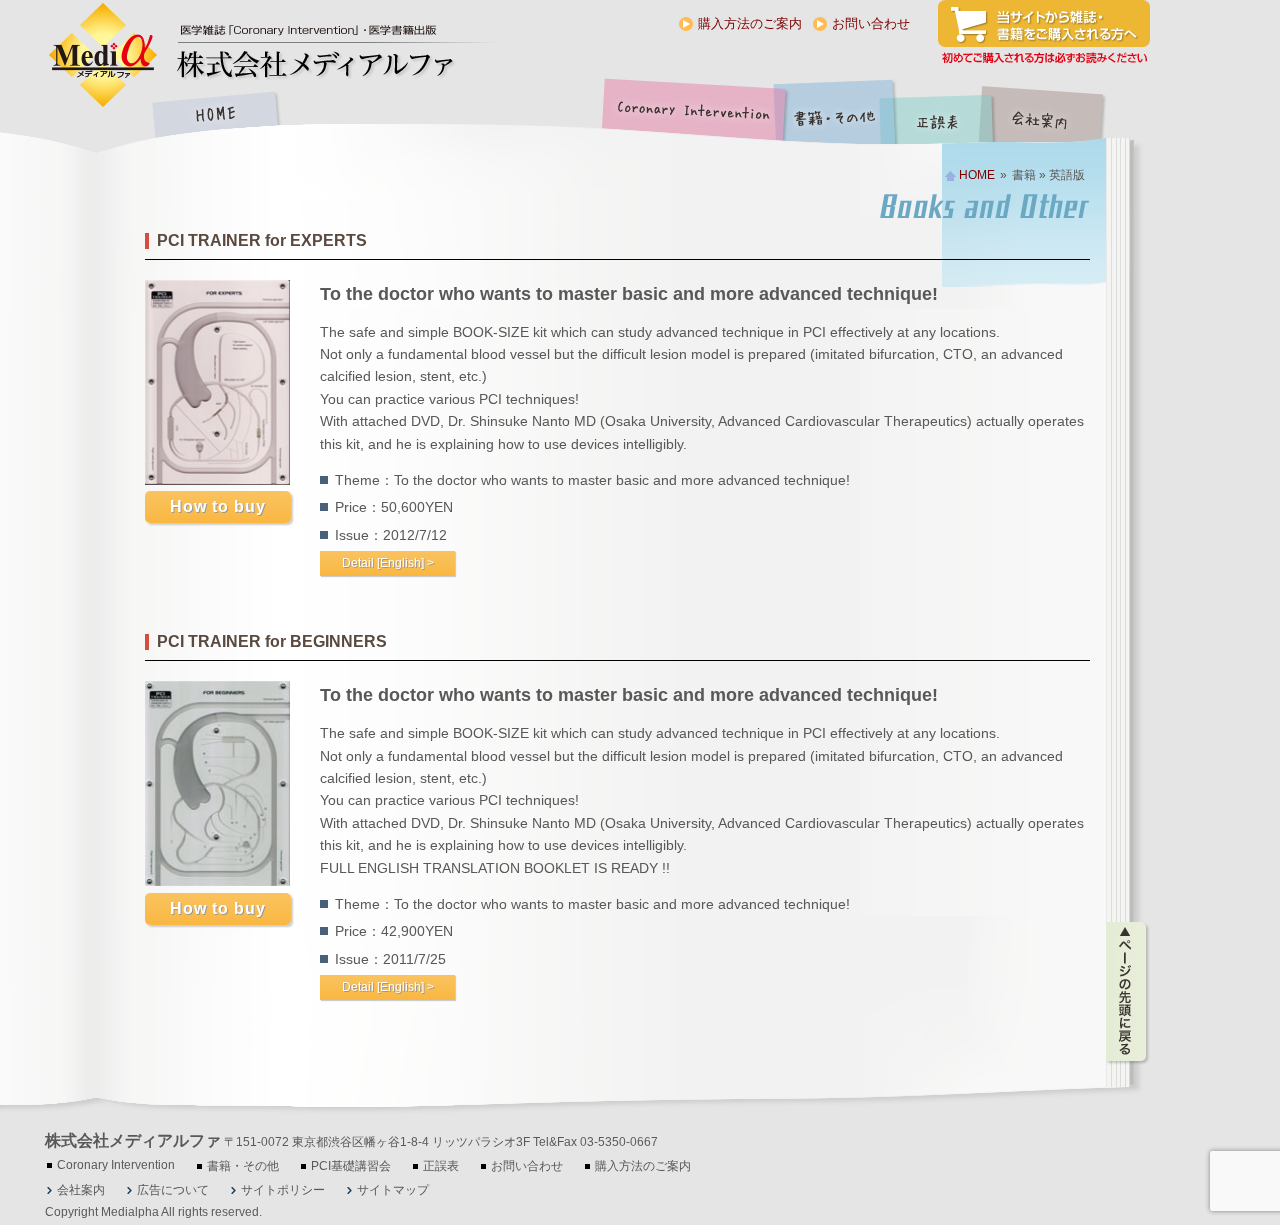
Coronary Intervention (690, 116)
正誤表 (940, 116)
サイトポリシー (283, 1190)
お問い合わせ (871, 23)
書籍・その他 (835, 116)
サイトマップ (393, 1190)
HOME (215, 116)
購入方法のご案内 (750, 23)
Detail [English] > (388, 563)
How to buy (218, 506)
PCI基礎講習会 (351, 1166)
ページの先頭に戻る (1127, 992)
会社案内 (1055, 116)
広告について (173, 1190)
